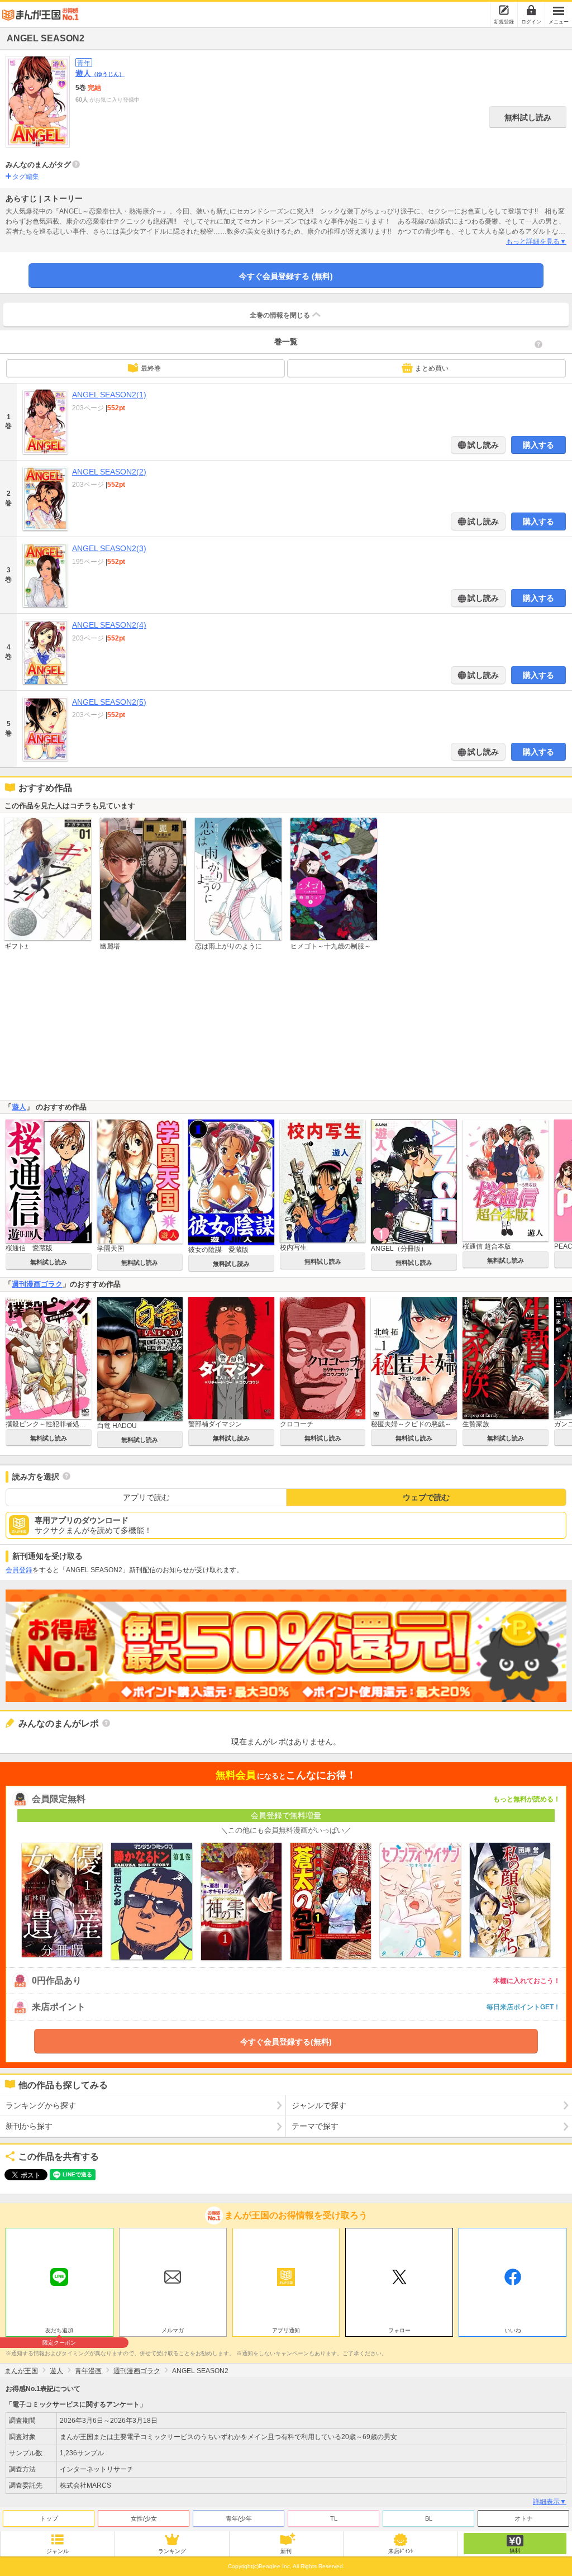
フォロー (399, 2330)
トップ (49, 2518)
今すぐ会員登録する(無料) (286, 2042)
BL (429, 2518)
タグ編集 (26, 177)
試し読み (482, 445)
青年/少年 (239, 2518)
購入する (538, 445)
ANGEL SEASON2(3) (109, 548)
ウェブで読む (426, 1497)
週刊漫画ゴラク (37, 1284)
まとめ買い (432, 368)
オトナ (524, 2518)
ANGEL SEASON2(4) (109, 625)
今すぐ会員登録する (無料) (286, 276)
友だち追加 (59, 2332)
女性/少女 (144, 2518)
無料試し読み (528, 117)
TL (334, 2518)
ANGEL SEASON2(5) (109, 702)
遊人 (100, 73)
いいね (513, 2330)
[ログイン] (531, 10)
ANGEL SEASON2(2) (109, 472)
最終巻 (151, 368)
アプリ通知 (286, 2330)
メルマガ (173, 2330)
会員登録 (19, 1570)
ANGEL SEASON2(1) (109, 395)
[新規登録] (504, 10)
